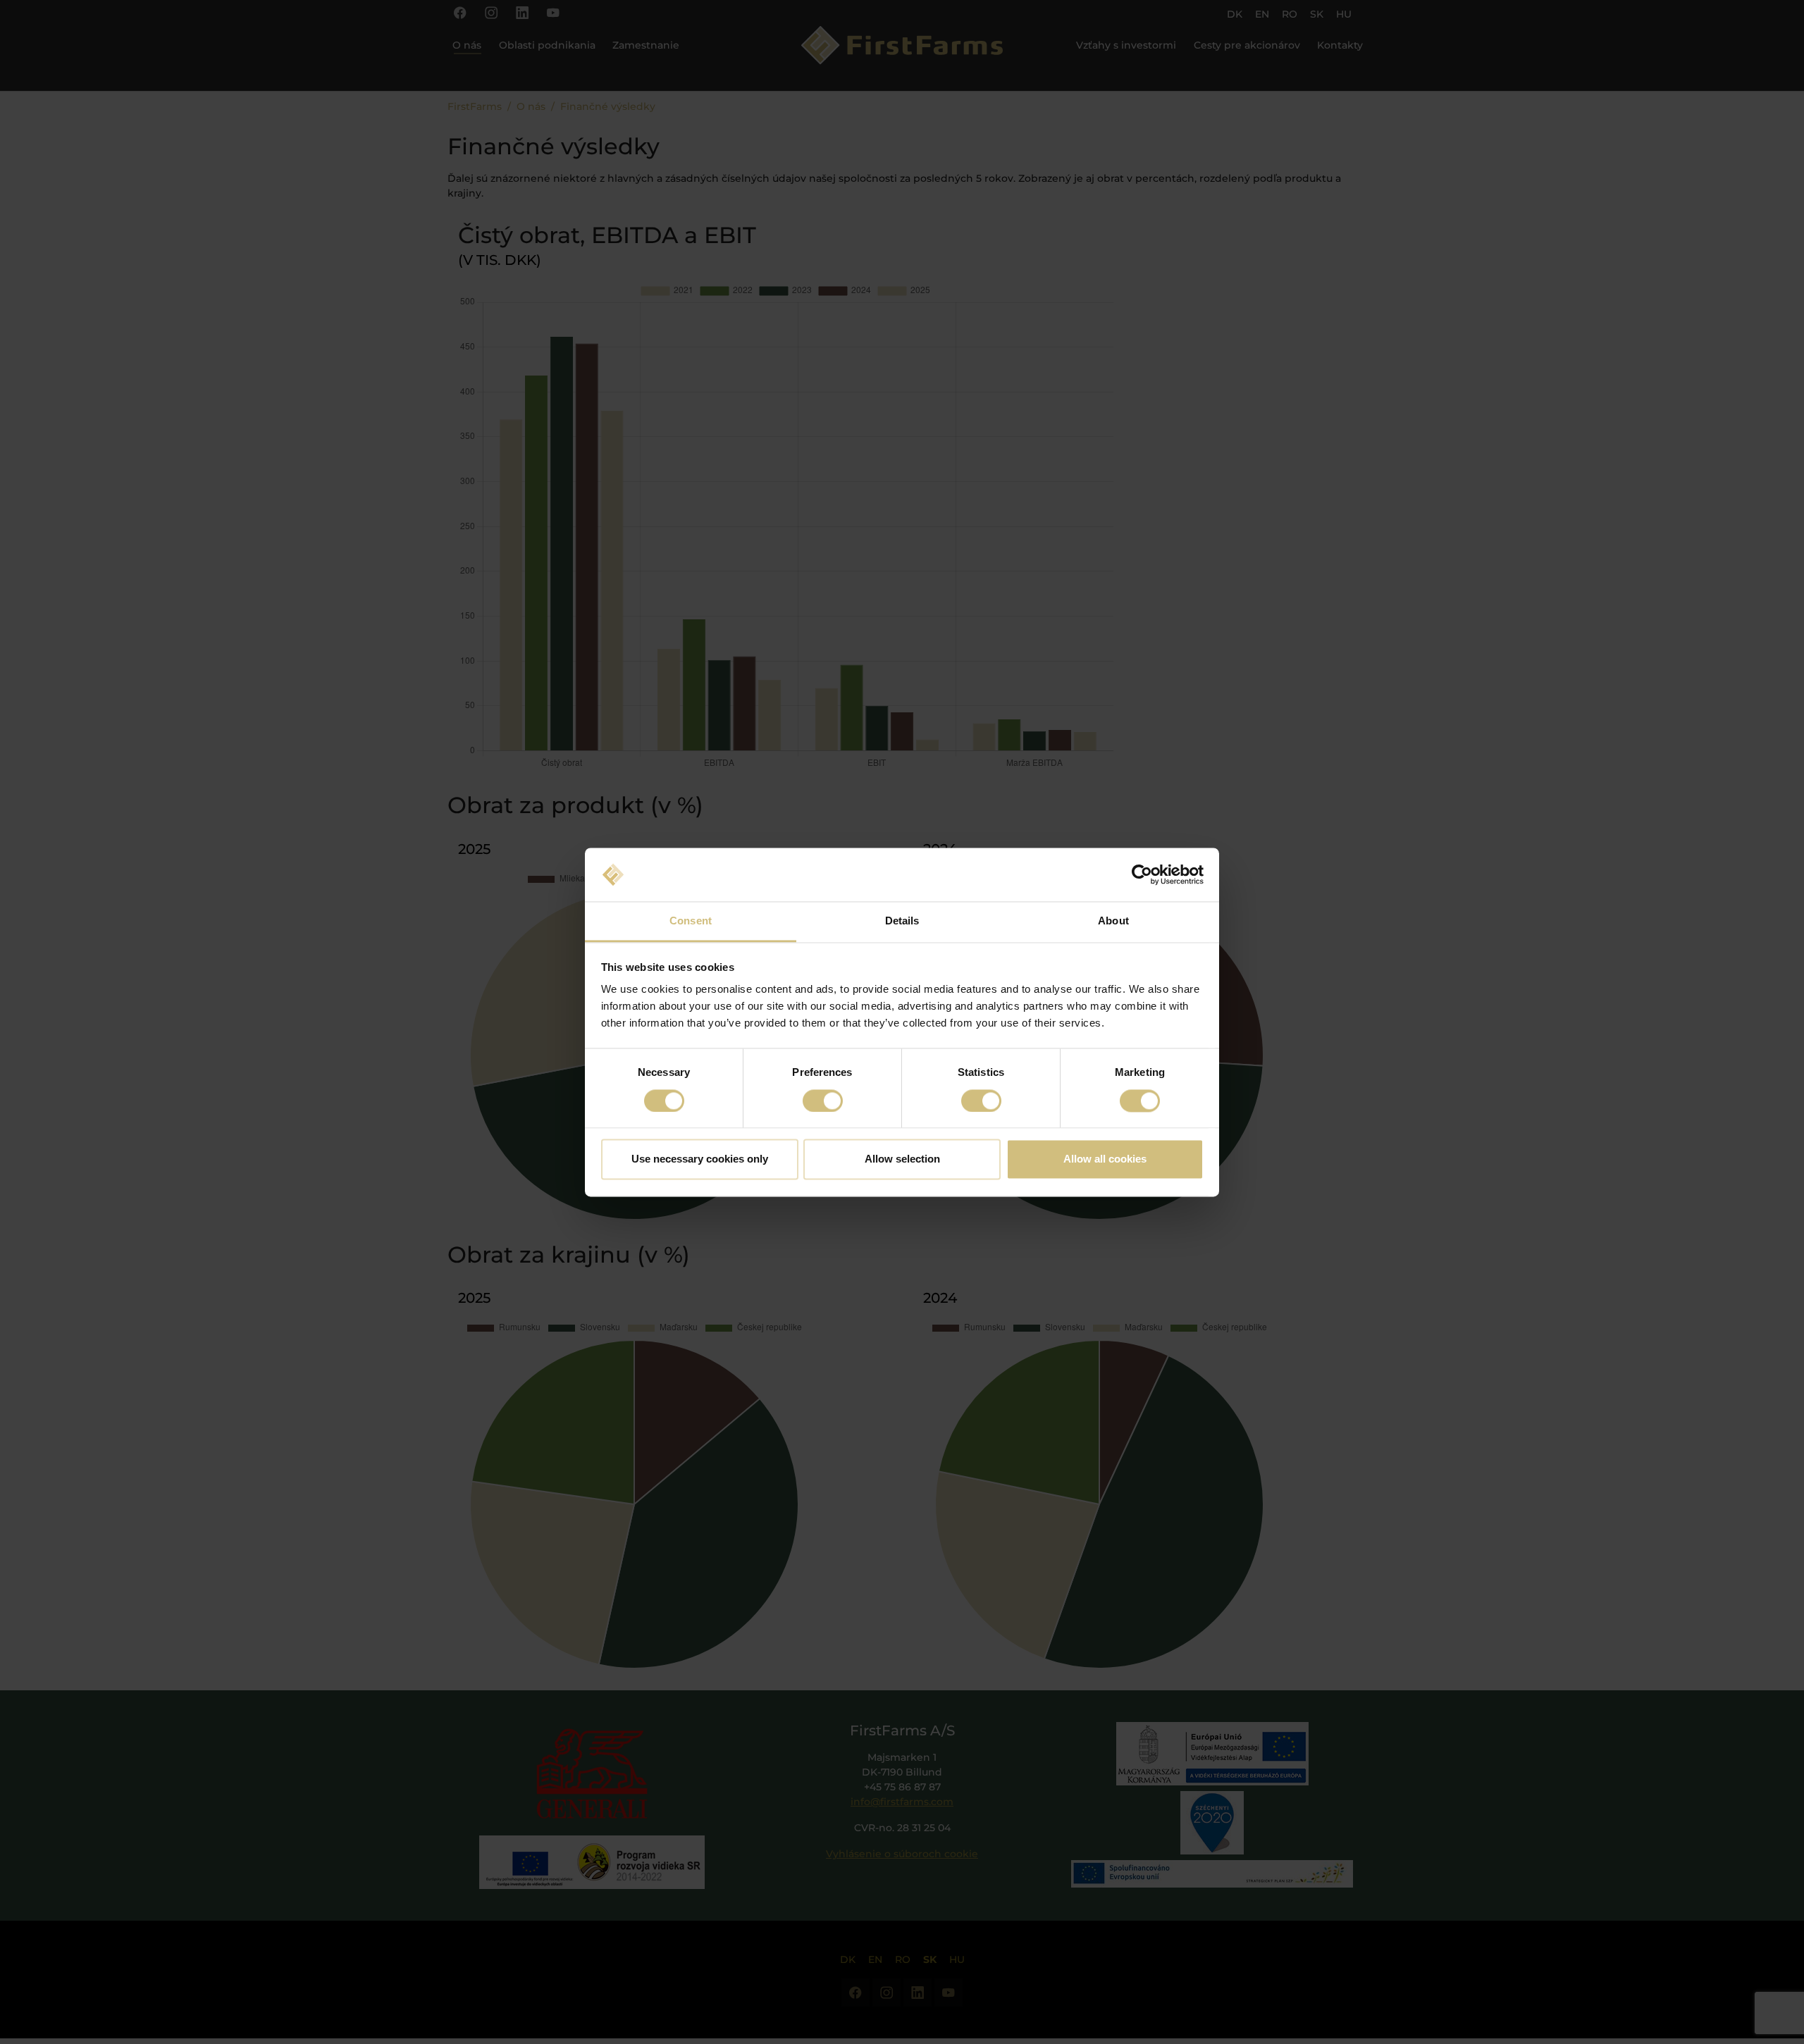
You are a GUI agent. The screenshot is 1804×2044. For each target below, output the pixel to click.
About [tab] (1113, 921)
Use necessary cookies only (700, 1159)
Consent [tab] (691, 921)
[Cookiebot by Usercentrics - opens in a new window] (1142, 874)
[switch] (823, 1101)
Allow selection (902, 1159)
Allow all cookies (1105, 1159)
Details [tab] (902, 921)
